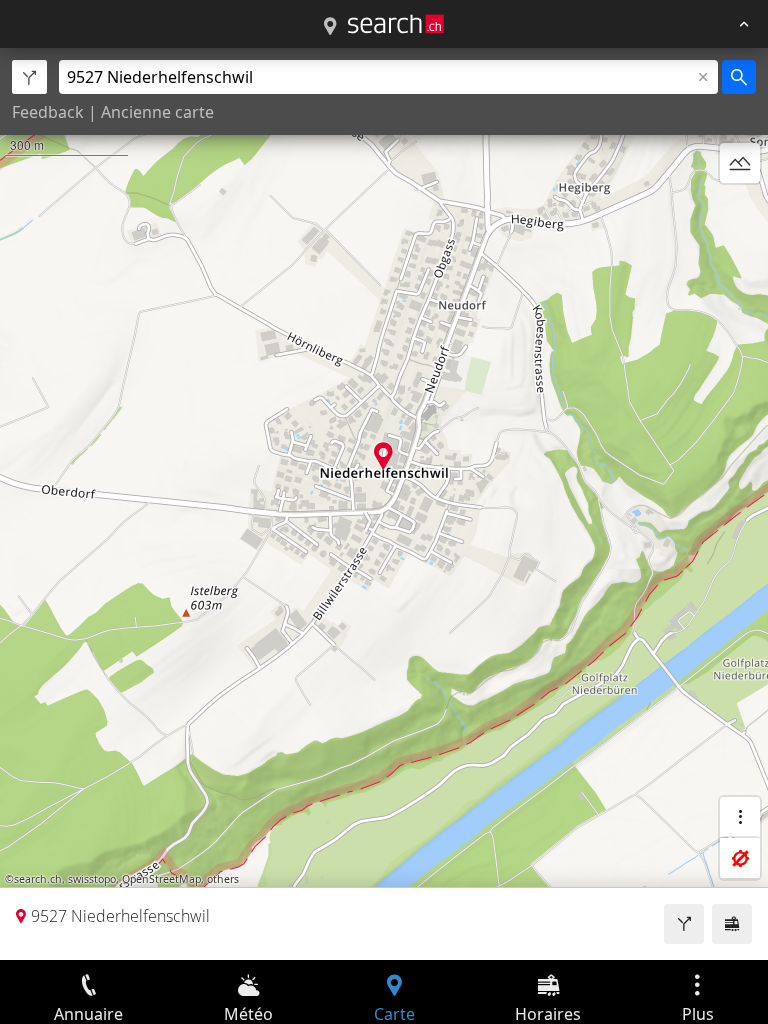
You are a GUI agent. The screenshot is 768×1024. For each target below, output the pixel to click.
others (223, 879)
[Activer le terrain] (740, 163)
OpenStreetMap (161, 879)
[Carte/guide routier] (330, 27)
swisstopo (92, 879)
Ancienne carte (157, 112)
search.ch (38, 879)
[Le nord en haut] (740, 211)
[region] (384, 504)
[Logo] (396, 24)
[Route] (684, 924)
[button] (383, 455)
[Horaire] (732, 924)
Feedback (48, 112)
